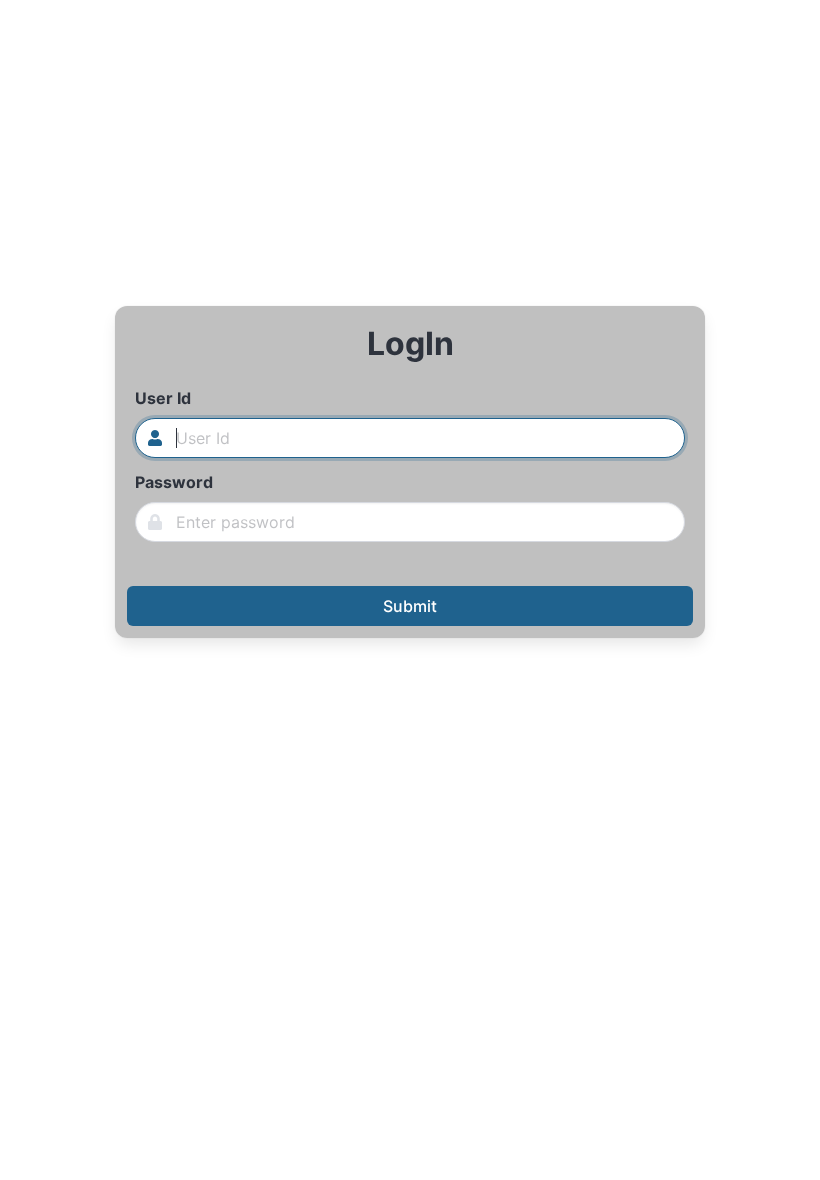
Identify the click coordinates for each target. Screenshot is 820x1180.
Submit (410, 606)
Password (174, 482)
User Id (163, 398)
